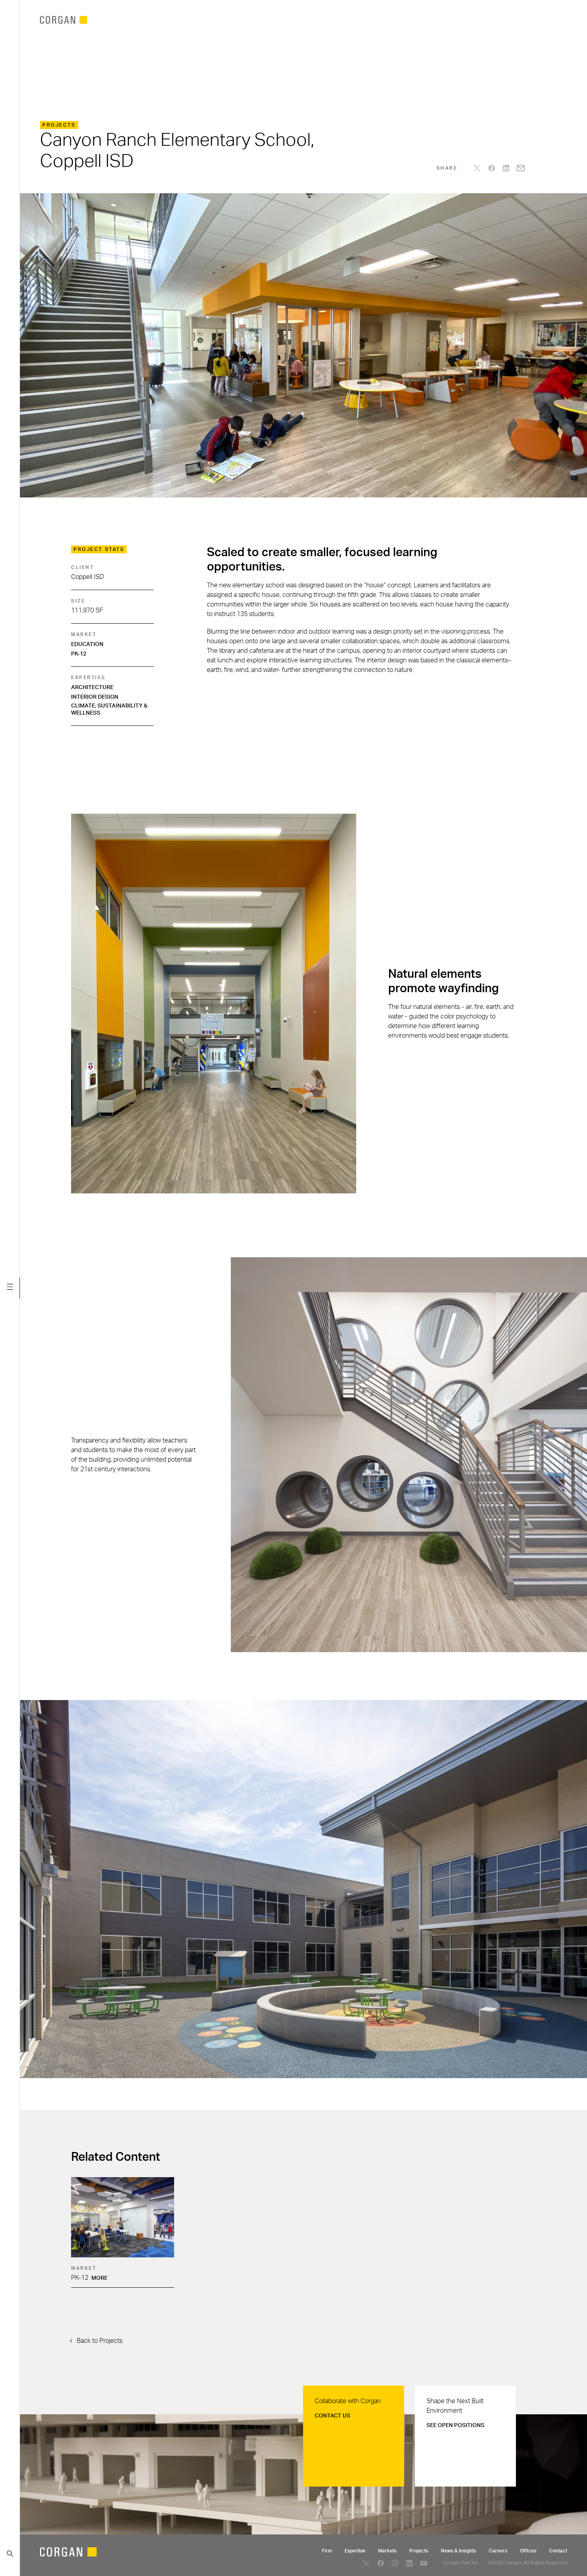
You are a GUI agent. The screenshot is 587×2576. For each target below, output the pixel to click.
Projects (419, 2551)
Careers (498, 2551)
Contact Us (332, 2416)
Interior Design (95, 697)
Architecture (92, 688)
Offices (528, 2551)
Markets (387, 2551)
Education (87, 644)
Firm (327, 2551)
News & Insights (458, 2551)
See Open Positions (455, 2425)
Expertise (355, 2551)
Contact (558, 2551)
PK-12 (79, 654)
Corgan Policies (461, 2563)
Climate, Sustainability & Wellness (109, 709)
